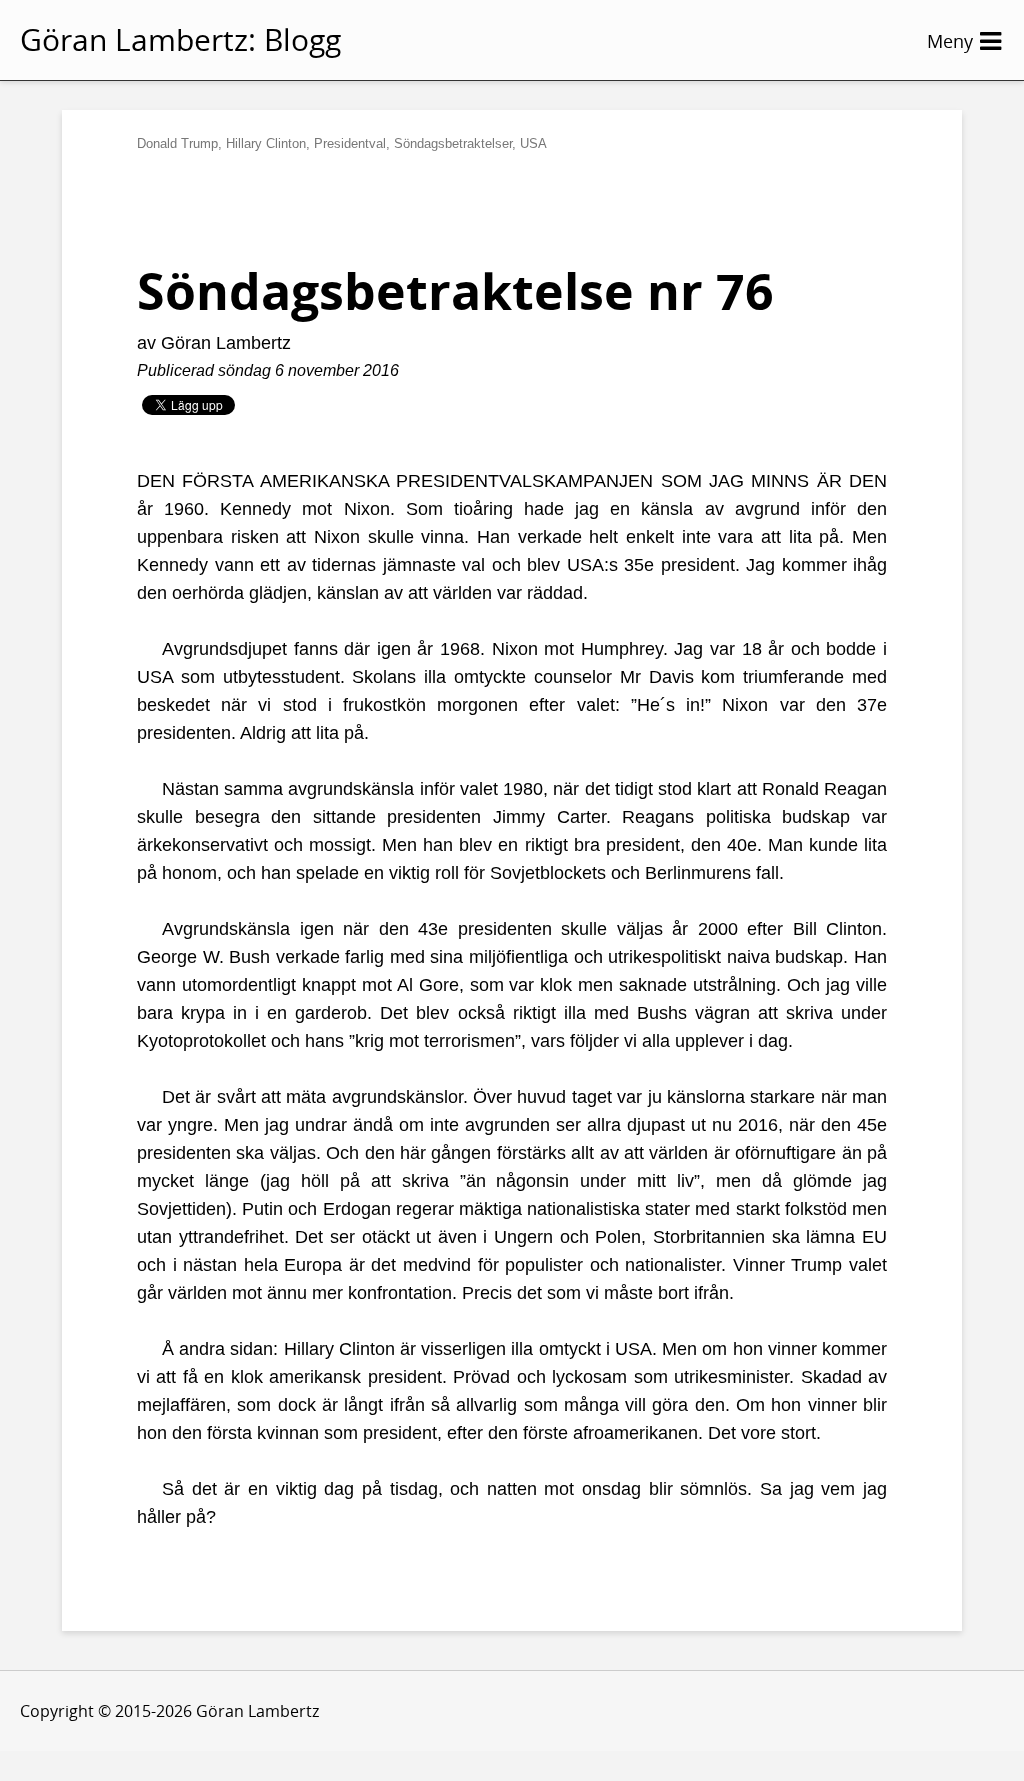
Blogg (302, 39)
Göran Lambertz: (138, 39)
